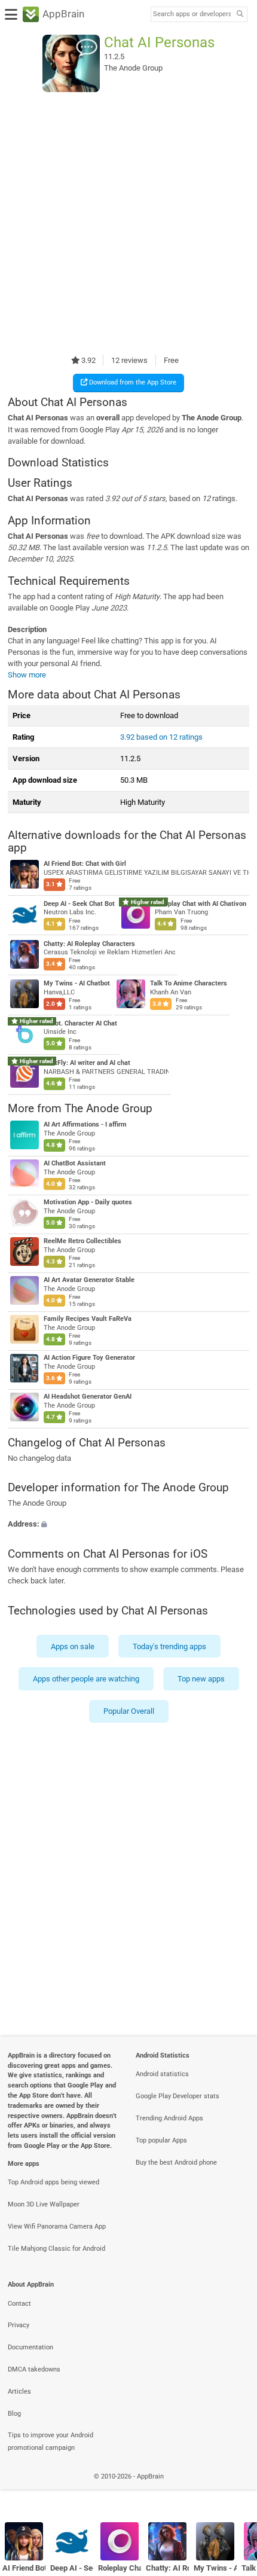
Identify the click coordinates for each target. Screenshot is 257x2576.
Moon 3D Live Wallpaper (44, 2204)
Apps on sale (73, 1646)
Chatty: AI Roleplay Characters (89, 943)
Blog (14, 2414)
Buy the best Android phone (176, 2163)
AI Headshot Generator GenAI (88, 1397)
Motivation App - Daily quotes (88, 1202)
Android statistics (162, 2074)
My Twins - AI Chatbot (77, 983)
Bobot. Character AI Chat (80, 1023)
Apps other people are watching (86, 1679)
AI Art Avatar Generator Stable (89, 1280)
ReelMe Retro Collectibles (82, 1241)
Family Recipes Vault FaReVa (88, 1319)
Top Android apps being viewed (53, 2182)
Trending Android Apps (169, 2118)
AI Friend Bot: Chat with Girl (24, 2568)
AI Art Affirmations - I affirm (85, 1124)
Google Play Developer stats (178, 2096)
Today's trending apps (169, 1646)
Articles (19, 2392)
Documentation (30, 2347)
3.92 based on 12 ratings (161, 737)
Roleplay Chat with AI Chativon (201, 903)
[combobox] (192, 14)
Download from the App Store (132, 382)
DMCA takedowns (34, 2369)
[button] (128, 1524)
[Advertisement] (128, 223)
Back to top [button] (233, 2489)
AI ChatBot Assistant (75, 1163)
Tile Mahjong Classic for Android (56, 2249)
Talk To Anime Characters (189, 983)
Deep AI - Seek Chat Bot (79, 903)
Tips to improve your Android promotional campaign (51, 2441)
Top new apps (201, 1679)
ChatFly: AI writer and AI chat (87, 1063)
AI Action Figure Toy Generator (89, 1358)
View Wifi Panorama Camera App (57, 2226)
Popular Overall (129, 1711)
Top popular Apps (161, 2140)
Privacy (19, 2325)
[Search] (240, 15)
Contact (19, 2304)
